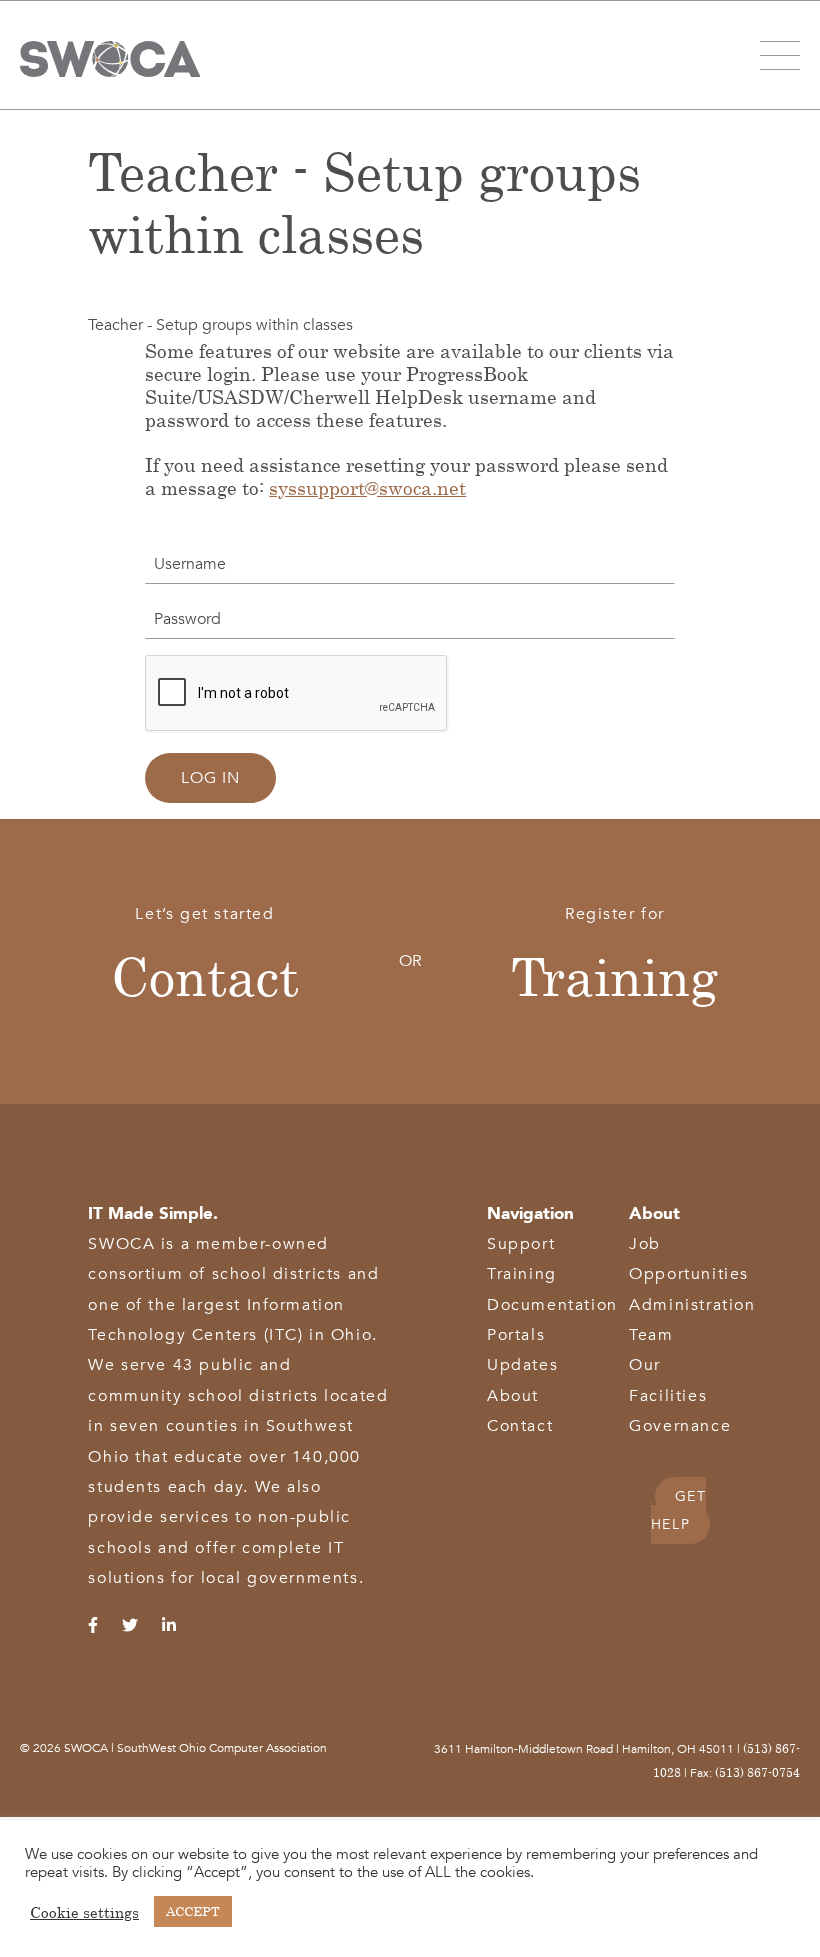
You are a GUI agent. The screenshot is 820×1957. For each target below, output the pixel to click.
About (513, 1396)
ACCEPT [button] (193, 1911)
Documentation (552, 1305)
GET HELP (679, 1510)
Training (614, 976)
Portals (516, 1335)
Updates (522, 1365)
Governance (680, 1426)
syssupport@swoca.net (367, 487)
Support (521, 1244)
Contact (205, 976)
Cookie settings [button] (84, 1912)
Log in (210, 778)
